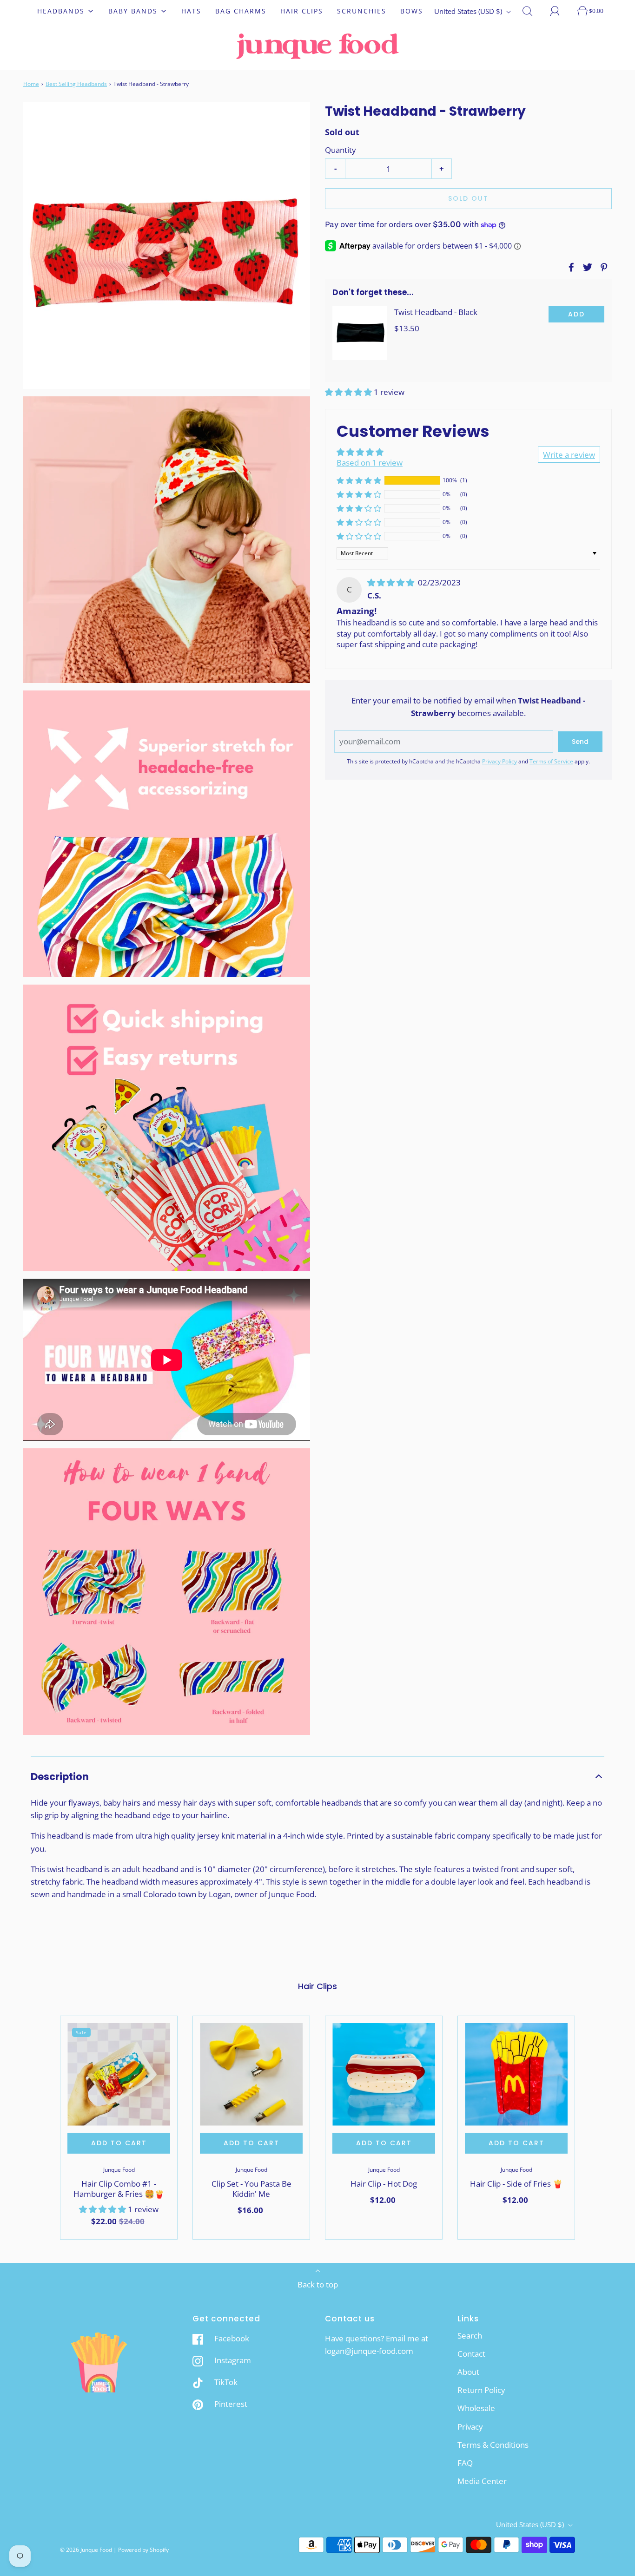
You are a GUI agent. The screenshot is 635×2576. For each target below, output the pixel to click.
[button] (349, 392)
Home (31, 84)
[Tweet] (586, 267)
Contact (471, 2354)
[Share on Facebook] (570, 267)
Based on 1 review (370, 463)
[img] (392, 582)
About (468, 2372)
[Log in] (560, 11)
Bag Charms (241, 11)
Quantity (341, 150)
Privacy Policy (499, 761)
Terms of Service (551, 761)
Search (470, 2336)
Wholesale (476, 2408)
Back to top (318, 2284)
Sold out (468, 198)
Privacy (470, 2427)
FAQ (465, 2463)
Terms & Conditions (493, 2445)
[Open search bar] (533, 11)
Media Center (482, 2481)
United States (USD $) (469, 11)
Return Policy (481, 2390)
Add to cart (119, 2143)
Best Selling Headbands (76, 84)
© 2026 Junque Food (86, 2550)
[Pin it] (602, 267)
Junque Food (119, 2170)
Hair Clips (302, 11)
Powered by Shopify (143, 2550)
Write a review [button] (569, 455)
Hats (191, 11)
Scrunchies (362, 11)
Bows (412, 11)
